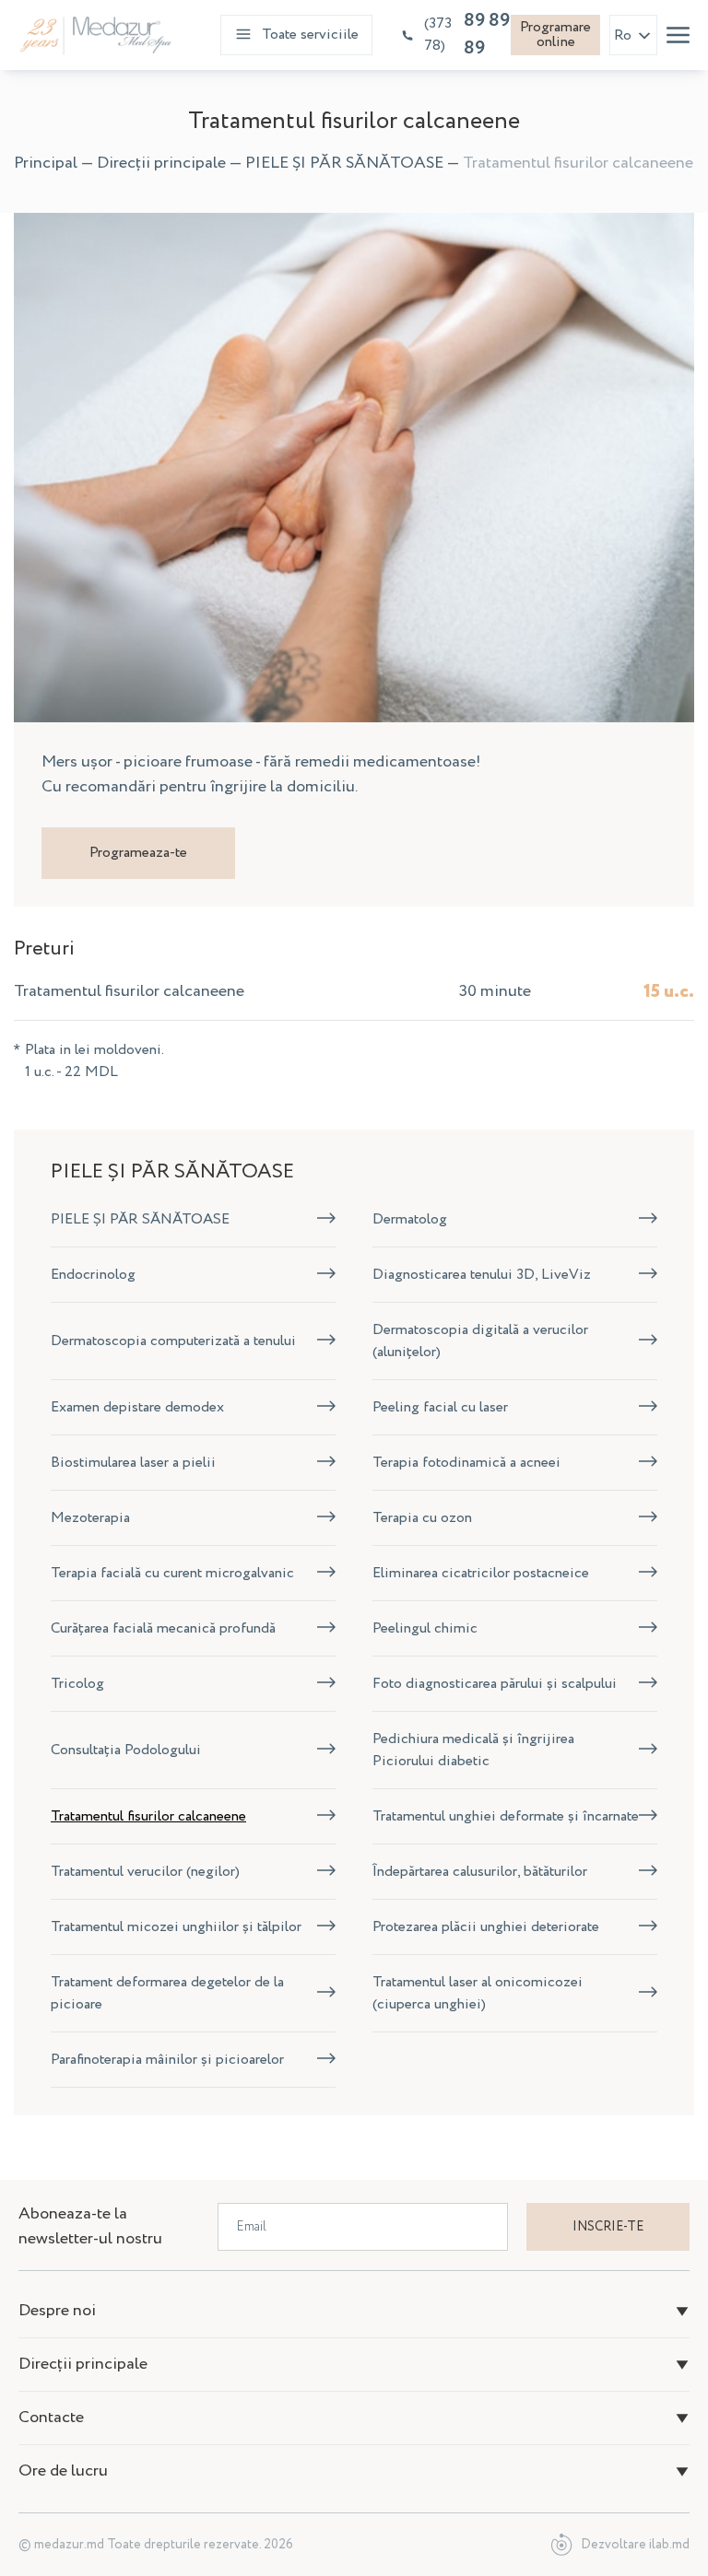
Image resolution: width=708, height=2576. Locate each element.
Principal (46, 163)
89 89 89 (467, 35)
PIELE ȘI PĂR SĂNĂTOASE (344, 163)
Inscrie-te (608, 2227)
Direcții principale (161, 163)
